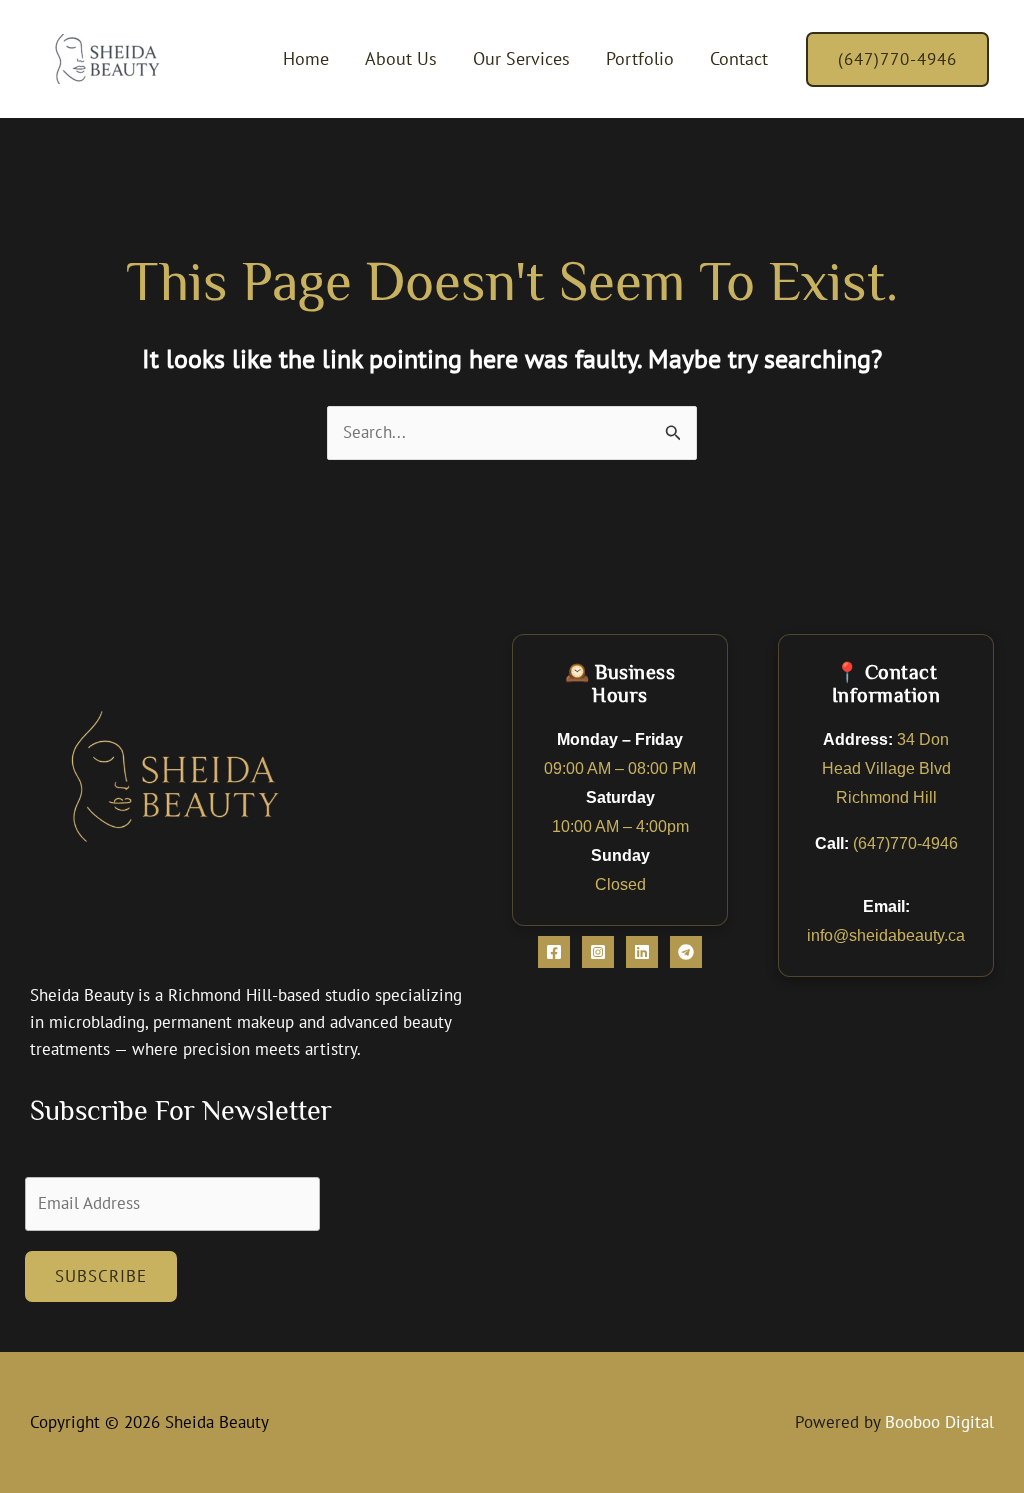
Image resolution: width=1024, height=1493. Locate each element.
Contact (739, 58)
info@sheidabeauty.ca (886, 935)
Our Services (521, 58)
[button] (897, 59)
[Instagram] (598, 952)
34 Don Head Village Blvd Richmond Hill (886, 768)
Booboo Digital (939, 1422)
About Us (401, 58)
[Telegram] (686, 952)
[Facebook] (554, 952)
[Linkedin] (642, 952)
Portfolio (640, 58)
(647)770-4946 (905, 843)
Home (306, 58)
